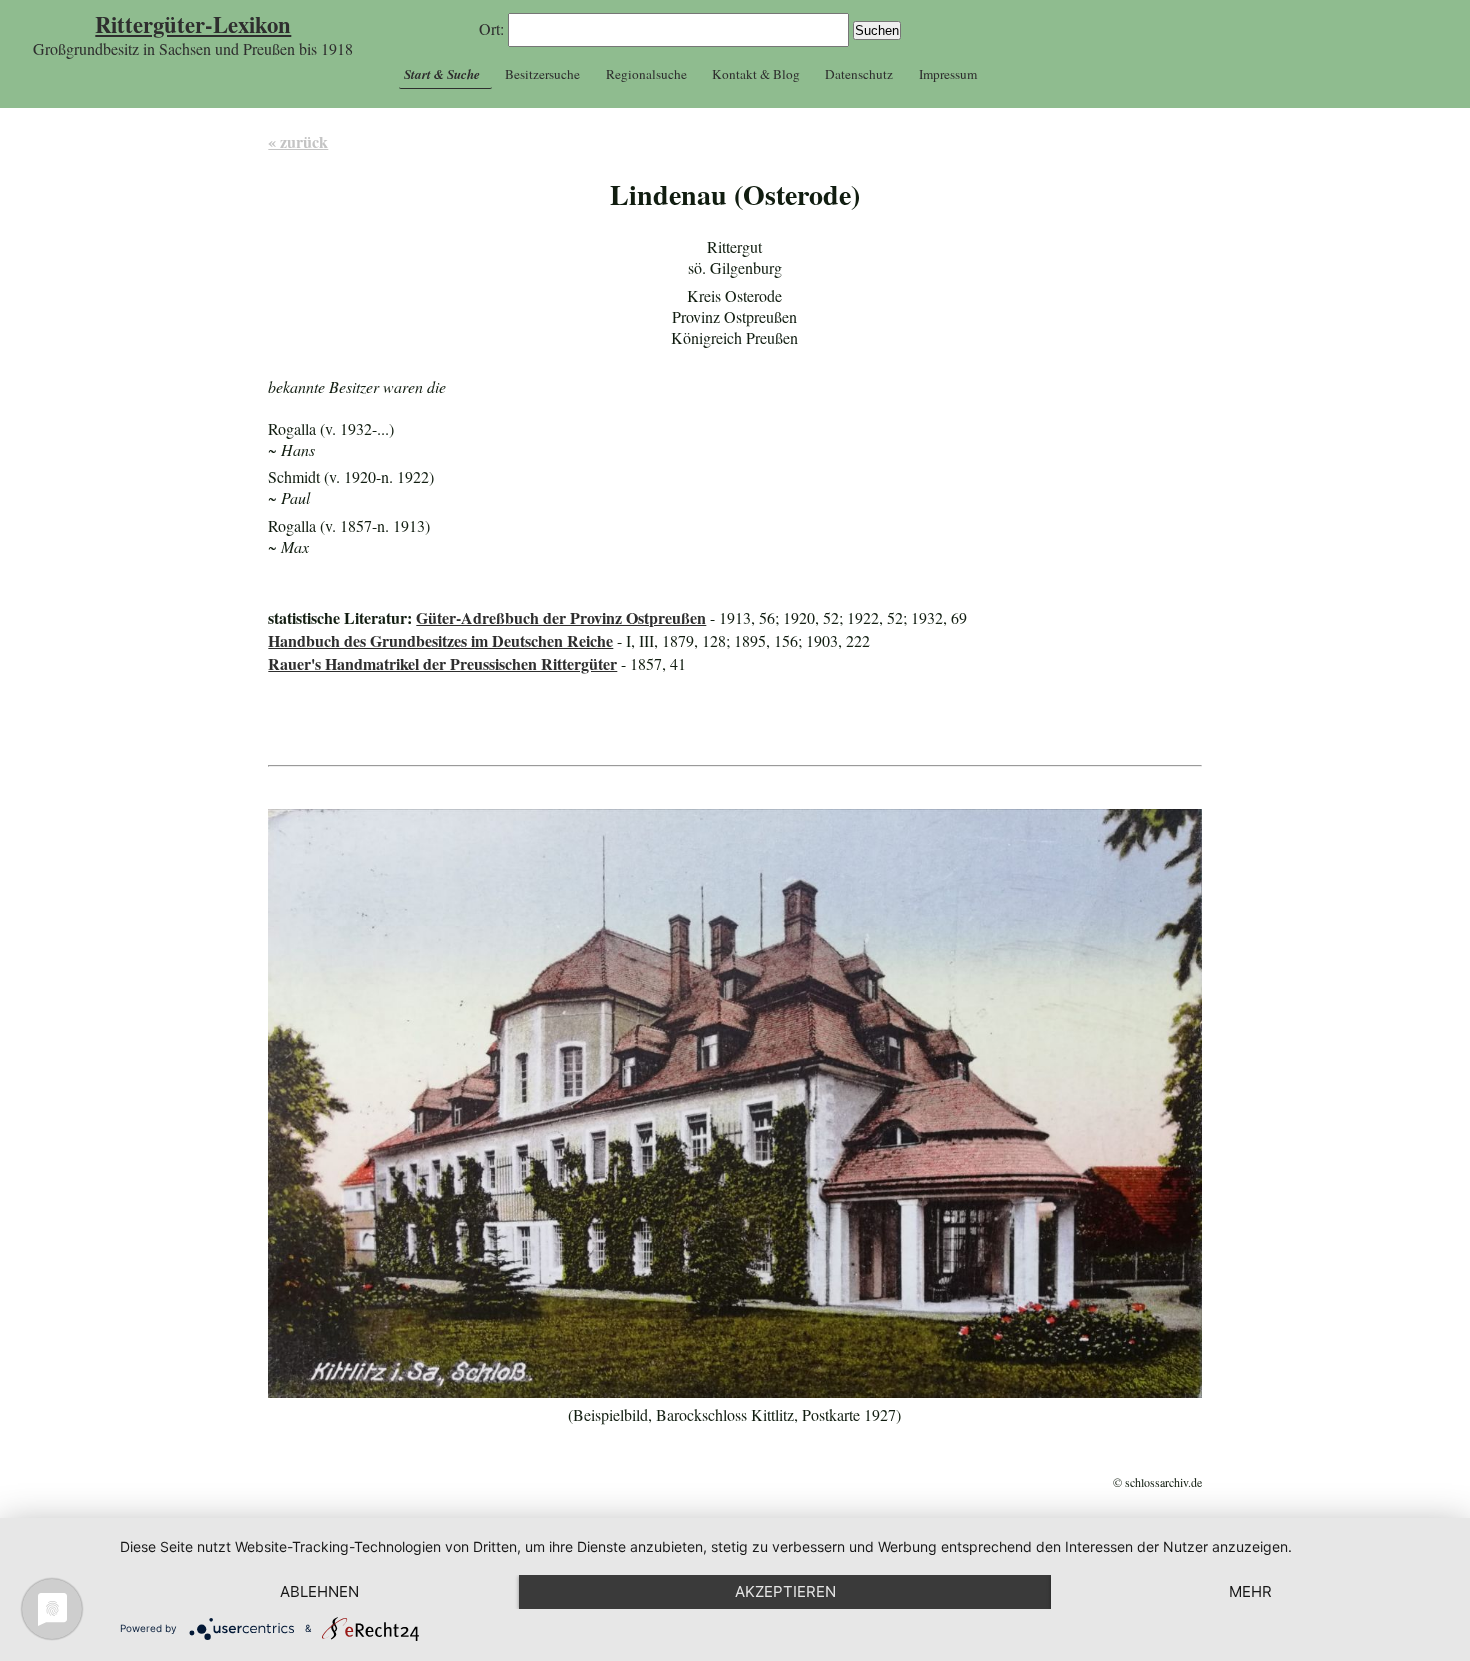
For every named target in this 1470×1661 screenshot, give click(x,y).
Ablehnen (319, 1591)
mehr (1250, 1591)
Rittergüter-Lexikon (193, 24)
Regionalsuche (646, 74)
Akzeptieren (785, 1591)
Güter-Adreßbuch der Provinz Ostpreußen (561, 617)
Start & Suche (442, 74)
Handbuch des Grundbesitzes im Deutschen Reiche (440, 640)
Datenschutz (859, 74)
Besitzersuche (542, 74)
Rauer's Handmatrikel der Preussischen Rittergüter (442, 663)
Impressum (948, 74)
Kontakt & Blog (756, 74)
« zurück (298, 141)
